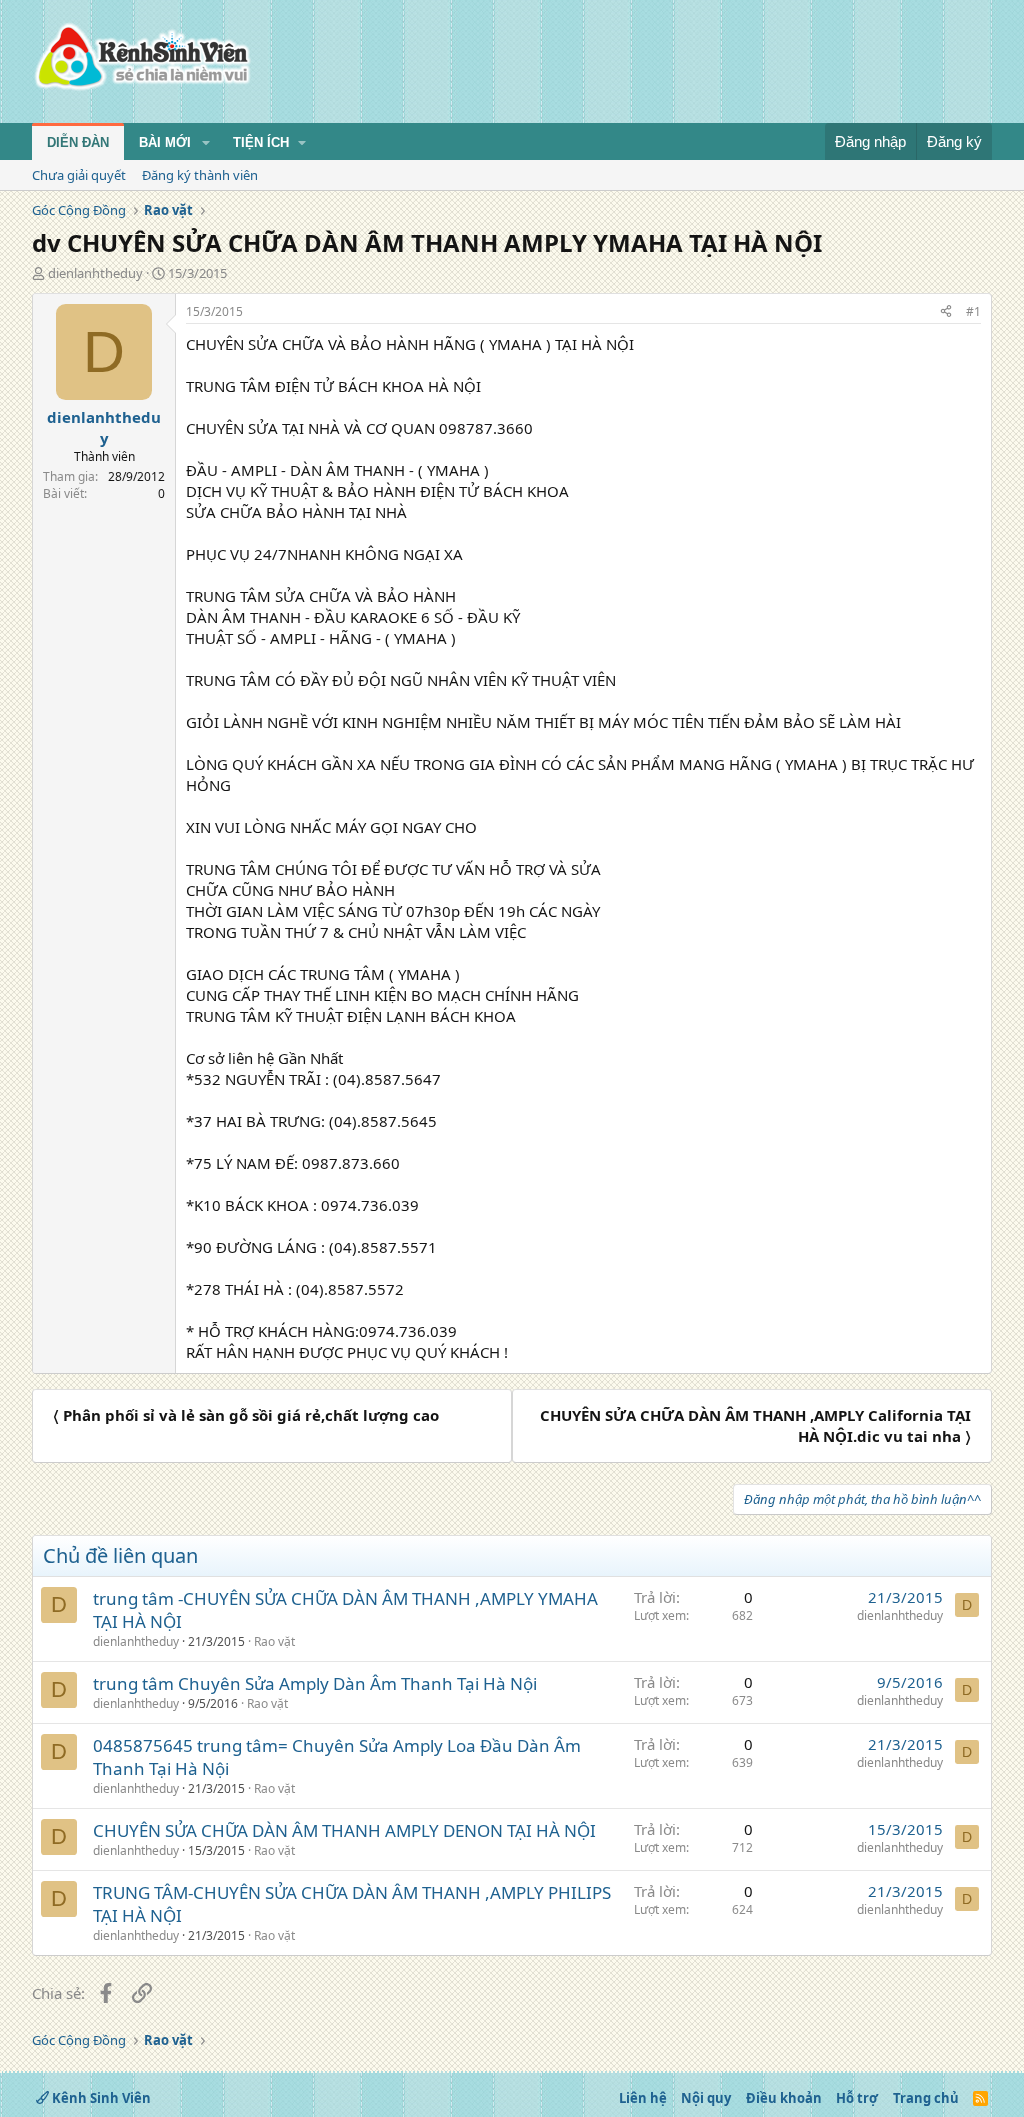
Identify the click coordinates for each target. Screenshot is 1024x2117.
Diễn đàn (78, 142)
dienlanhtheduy (95, 273)
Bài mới (165, 142)
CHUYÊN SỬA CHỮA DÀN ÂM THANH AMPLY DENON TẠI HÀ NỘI (344, 1830)
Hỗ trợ (857, 2098)
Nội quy (706, 2098)
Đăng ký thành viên (200, 175)
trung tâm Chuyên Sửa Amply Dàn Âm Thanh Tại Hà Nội (315, 1683)
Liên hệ (643, 2098)
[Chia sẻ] (946, 312)
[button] (206, 143)
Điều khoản (784, 2098)
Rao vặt (274, 1641)
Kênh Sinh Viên (100, 2098)
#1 (973, 311)
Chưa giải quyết (79, 175)
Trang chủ (926, 2098)
